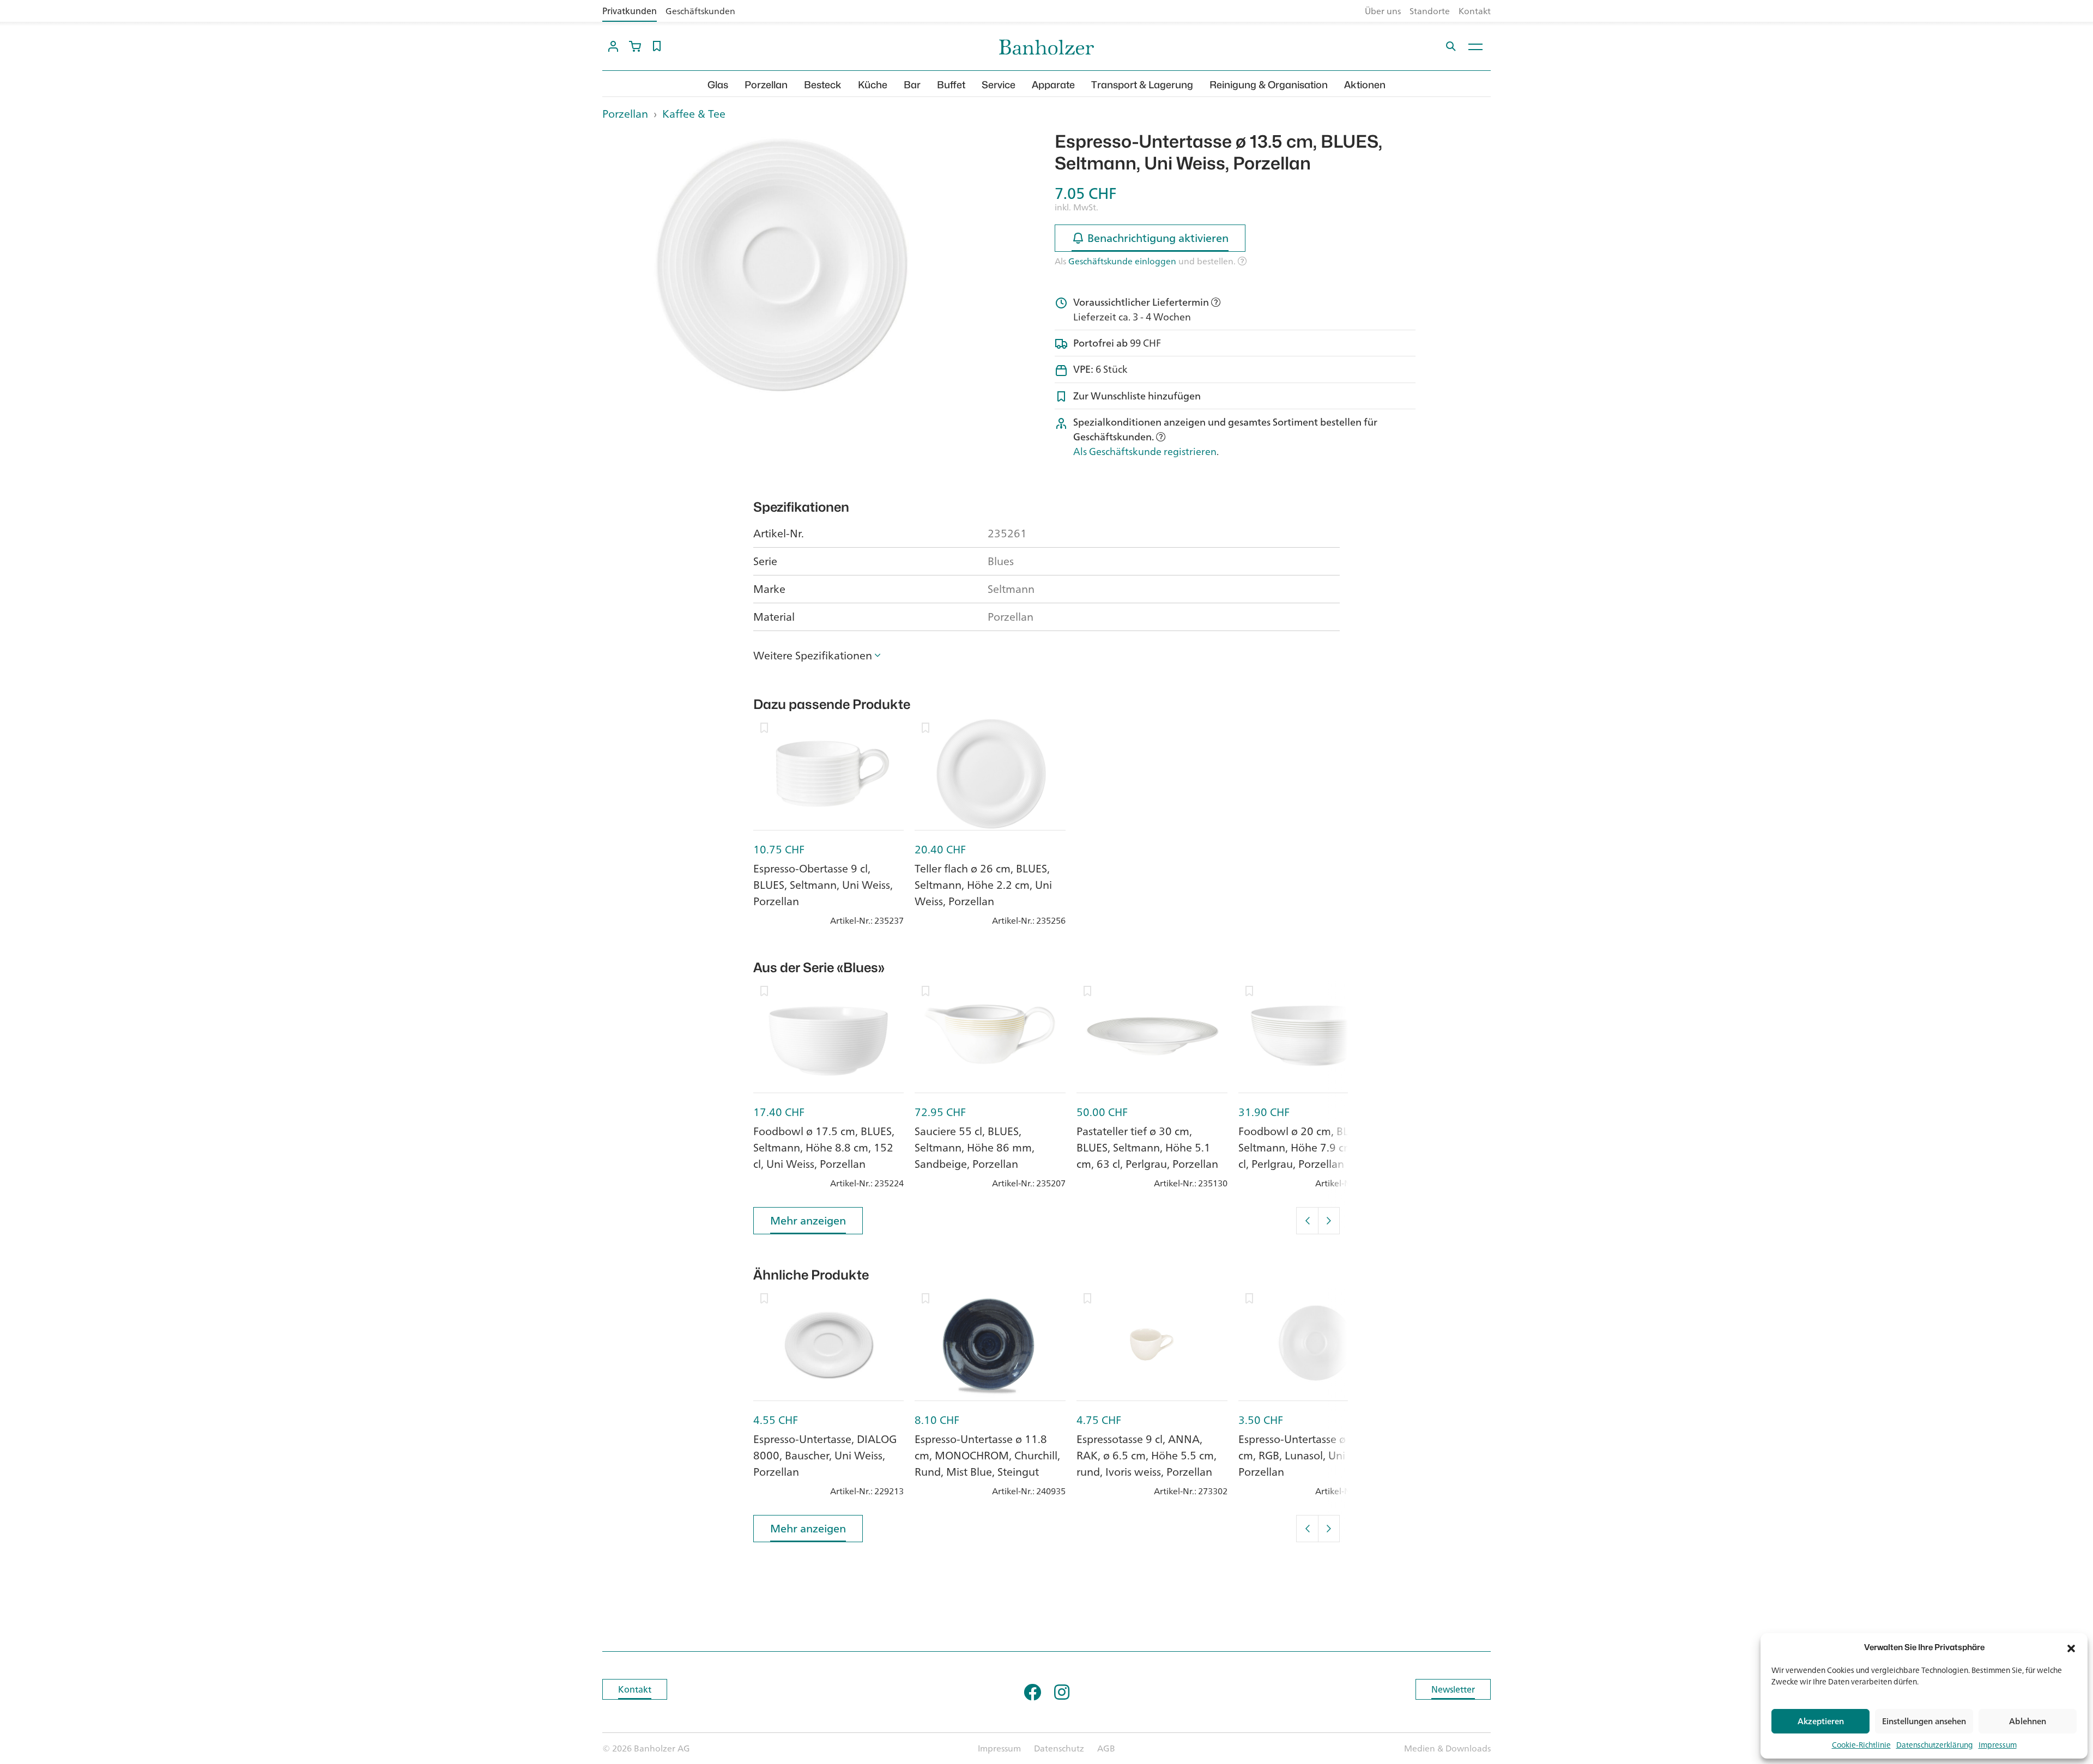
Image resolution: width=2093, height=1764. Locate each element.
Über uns (1383, 11)
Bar (912, 85)
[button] (2071, 1647)
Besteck (823, 85)
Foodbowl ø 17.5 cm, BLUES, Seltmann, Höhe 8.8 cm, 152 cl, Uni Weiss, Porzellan (824, 1147)
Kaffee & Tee (694, 114)
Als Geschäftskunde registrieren (1145, 451)
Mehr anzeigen (808, 1220)
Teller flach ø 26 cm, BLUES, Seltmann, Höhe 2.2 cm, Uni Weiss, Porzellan (983, 885)
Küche (873, 85)
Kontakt (1475, 11)
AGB (1106, 1748)
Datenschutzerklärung (1935, 1745)
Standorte (1430, 11)
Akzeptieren (1821, 1721)
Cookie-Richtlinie (1861, 1745)
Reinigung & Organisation (1269, 85)
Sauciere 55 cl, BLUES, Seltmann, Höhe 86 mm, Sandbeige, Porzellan (975, 1147)
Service (999, 85)
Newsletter (1453, 1689)
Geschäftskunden (700, 11)
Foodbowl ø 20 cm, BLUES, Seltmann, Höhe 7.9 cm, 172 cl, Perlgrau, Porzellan (1308, 1147)
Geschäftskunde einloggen (1122, 261)
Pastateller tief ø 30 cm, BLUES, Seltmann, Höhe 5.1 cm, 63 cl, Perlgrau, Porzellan (1147, 1147)
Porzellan (766, 85)
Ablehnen (2028, 1721)
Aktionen (1365, 85)
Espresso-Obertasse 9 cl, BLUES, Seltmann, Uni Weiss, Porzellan (823, 885)
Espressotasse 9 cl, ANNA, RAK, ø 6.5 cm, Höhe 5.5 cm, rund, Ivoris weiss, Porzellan (1147, 1455)
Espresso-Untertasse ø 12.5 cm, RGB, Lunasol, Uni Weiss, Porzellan (1309, 1455)
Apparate (1053, 85)
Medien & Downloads (1447, 1748)
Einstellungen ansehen (1924, 1721)
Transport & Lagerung (1142, 85)
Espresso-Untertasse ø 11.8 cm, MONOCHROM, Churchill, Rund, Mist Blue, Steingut (987, 1455)
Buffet (951, 85)
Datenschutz (1059, 1748)
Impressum (1998, 1745)
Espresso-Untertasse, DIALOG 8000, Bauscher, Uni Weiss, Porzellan (825, 1455)
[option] (783, 266)
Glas (718, 85)
